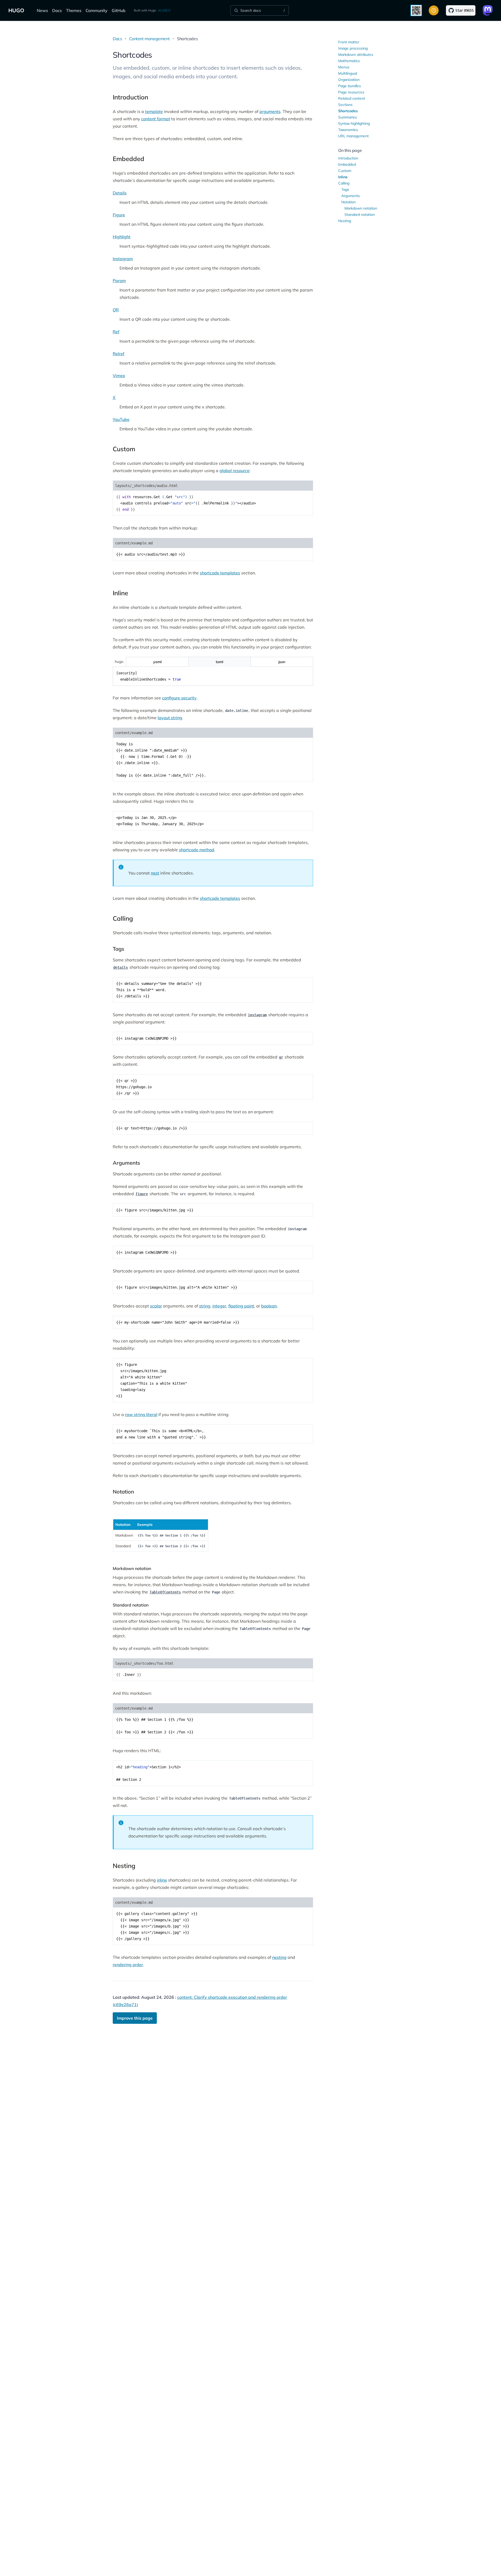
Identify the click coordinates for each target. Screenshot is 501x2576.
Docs (57, 10)
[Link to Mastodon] (488, 10)
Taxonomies (348, 130)
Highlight (122, 237)
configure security (179, 698)
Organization (349, 80)
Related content (352, 98)
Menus (344, 67)
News (42, 10)
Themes (74, 10)
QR (116, 310)
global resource (234, 471)
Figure (119, 215)
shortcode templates (220, 573)
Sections (345, 105)
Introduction (348, 158)
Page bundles (350, 86)
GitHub (119, 10)
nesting (279, 1957)
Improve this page (135, 2018)
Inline (343, 177)
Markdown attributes (356, 55)
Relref (119, 354)
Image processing (353, 48)
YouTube (121, 419)
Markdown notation (361, 208)
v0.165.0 (164, 10)
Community (97, 10)
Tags (345, 189)
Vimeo (119, 376)
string (205, 1306)
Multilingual (348, 73)
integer (219, 1306)
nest (155, 873)
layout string (170, 718)
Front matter (349, 42)
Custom (345, 171)
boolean (269, 1306)
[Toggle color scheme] (434, 10)
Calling (344, 183)
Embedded (347, 164)
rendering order (128, 1965)
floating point (241, 1306)
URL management (353, 136)
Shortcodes (348, 111)
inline (162, 1880)
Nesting (345, 221)
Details (120, 193)
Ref (116, 332)
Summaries (348, 117)
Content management (149, 39)
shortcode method (197, 850)
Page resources (351, 92)
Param (119, 281)
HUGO (16, 10)
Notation (348, 202)
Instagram (123, 259)
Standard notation (360, 215)
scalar (156, 1306)
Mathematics (349, 61)
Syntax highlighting (354, 123)
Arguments (351, 196)
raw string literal (141, 1414)
